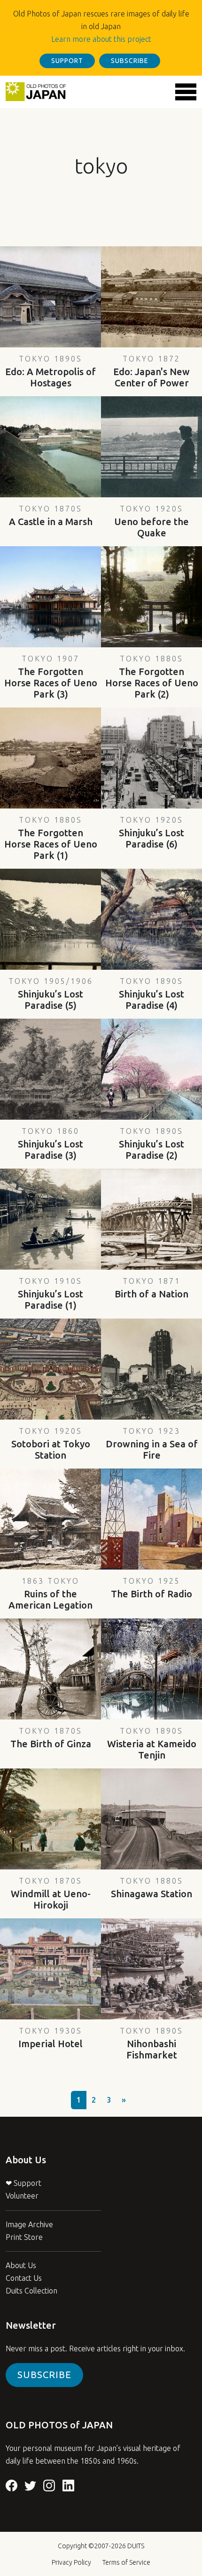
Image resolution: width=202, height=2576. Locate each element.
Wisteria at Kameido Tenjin (152, 1744)
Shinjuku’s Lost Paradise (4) (151, 994)
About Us (21, 2265)
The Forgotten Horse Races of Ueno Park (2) (152, 677)
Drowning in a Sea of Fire (152, 1444)
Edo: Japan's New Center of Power (151, 371)
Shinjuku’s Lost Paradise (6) (151, 832)
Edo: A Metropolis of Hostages (50, 371)
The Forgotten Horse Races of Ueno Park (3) (51, 677)
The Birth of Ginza (51, 1738)
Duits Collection (31, 2291)
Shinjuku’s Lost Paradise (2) (151, 1144)
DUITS (136, 2546)
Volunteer (22, 2196)
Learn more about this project (101, 39)
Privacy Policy (71, 2562)
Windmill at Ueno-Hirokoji (51, 1893)
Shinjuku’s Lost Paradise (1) (50, 1294)
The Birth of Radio (151, 1588)
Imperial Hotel (50, 2038)
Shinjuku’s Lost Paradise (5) (51, 994)
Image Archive (29, 2224)
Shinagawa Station (151, 1888)
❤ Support (23, 2183)
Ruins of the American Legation (50, 1594)
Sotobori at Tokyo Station (51, 1444)
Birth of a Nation (151, 1288)
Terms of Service (126, 2562)
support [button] (67, 61)
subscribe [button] (130, 61)
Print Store (24, 2237)
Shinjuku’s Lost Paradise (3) (50, 1144)
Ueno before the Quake (151, 521)
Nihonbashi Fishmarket (151, 2043)
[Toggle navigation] (186, 92)
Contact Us (24, 2278)
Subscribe (44, 2375)
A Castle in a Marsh (51, 516)
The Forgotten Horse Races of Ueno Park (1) (51, 838)
